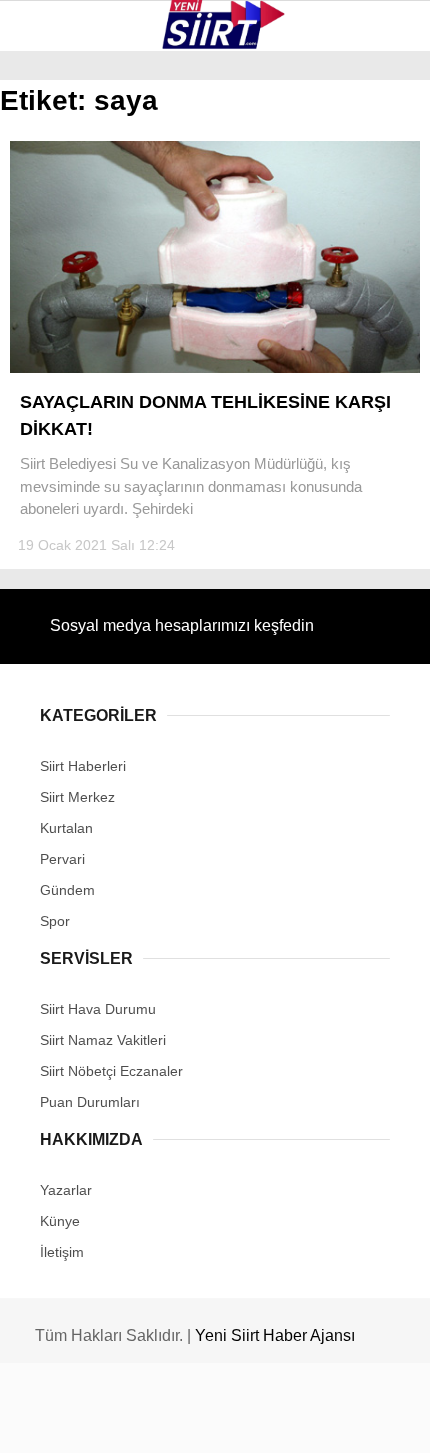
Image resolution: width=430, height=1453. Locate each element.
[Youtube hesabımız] (273, 1420)
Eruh (48, 205)
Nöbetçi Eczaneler (100, 448)
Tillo (49, 367)
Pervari (58, 286)
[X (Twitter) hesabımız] (138, 1420)
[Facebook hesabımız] (70, 1420)
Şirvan (54, 326)
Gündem (58, 407)
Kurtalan (64, 164)
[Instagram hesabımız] (205, 1420)
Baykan (56, 245)
